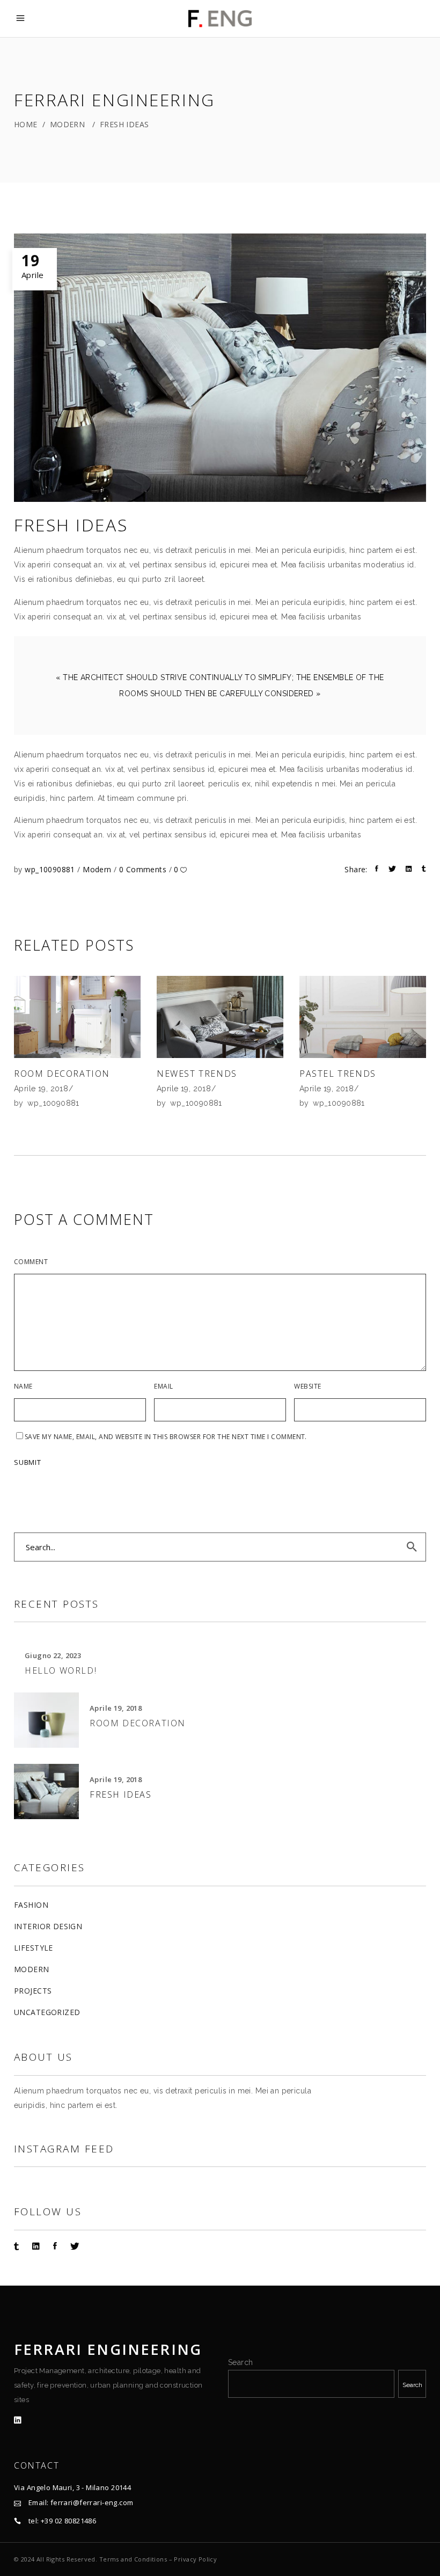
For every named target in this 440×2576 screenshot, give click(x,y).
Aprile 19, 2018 (41, 1089)
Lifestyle (34, 1948)
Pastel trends (338, 1074)
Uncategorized (47, 2012)
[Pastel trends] (363, 1017)
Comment (31, 1262)
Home (26, 124)
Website (307, 1386)
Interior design (48, 1926)
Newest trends (197, 1074)
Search (241, 2362)
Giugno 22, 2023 (53, 1655)
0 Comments (144, 869)
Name (23, 1386)
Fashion (31, 1905)
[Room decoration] (77, 1017)
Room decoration (62, 1074)
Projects (33, 1991)
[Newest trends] (220, 1017)
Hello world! (61, 1670)
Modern (68, 124)
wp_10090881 (51, 869)
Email (163, 1386)
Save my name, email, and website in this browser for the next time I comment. (166, 1437)
